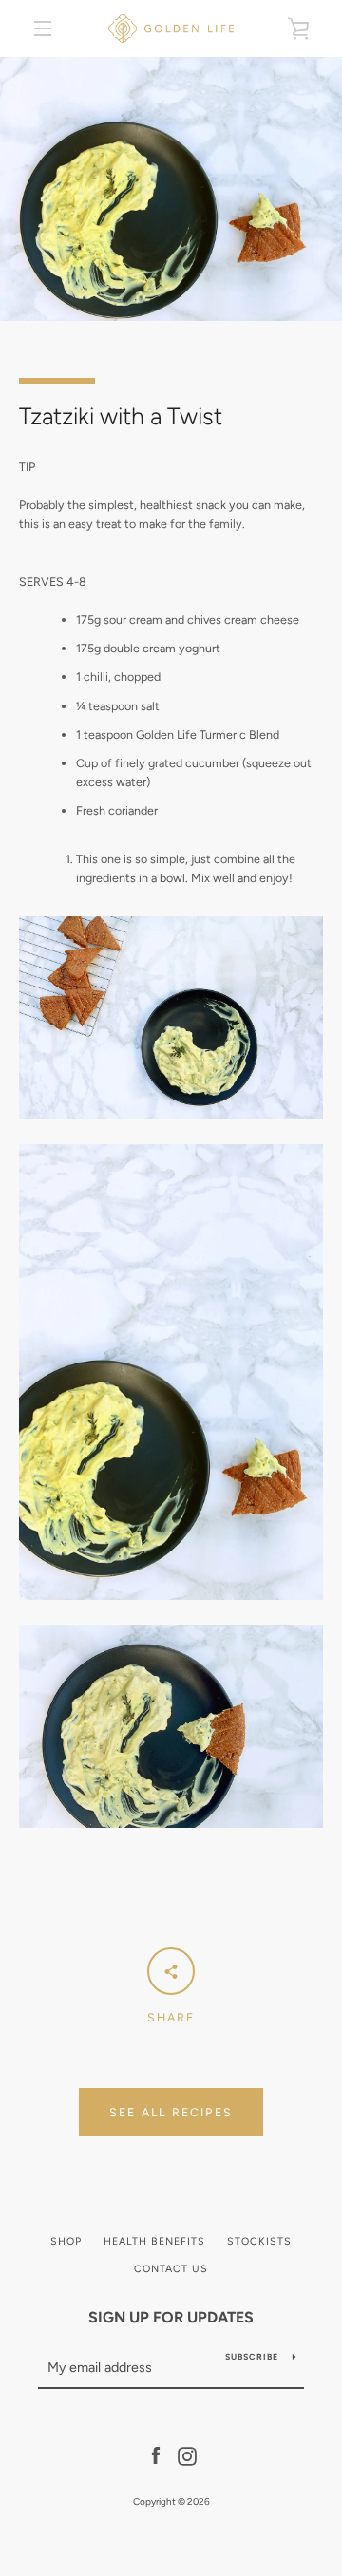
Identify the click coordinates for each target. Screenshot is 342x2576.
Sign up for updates (171, 2317)
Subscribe (252, 2357)
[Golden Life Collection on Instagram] (187, 2455)
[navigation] (43, 28)
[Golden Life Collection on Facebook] (156, 2455)
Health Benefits (154, 2241)
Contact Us (171, 2269)
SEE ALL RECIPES (171, 2112)
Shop (66, 2241)
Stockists (259, 2241)
